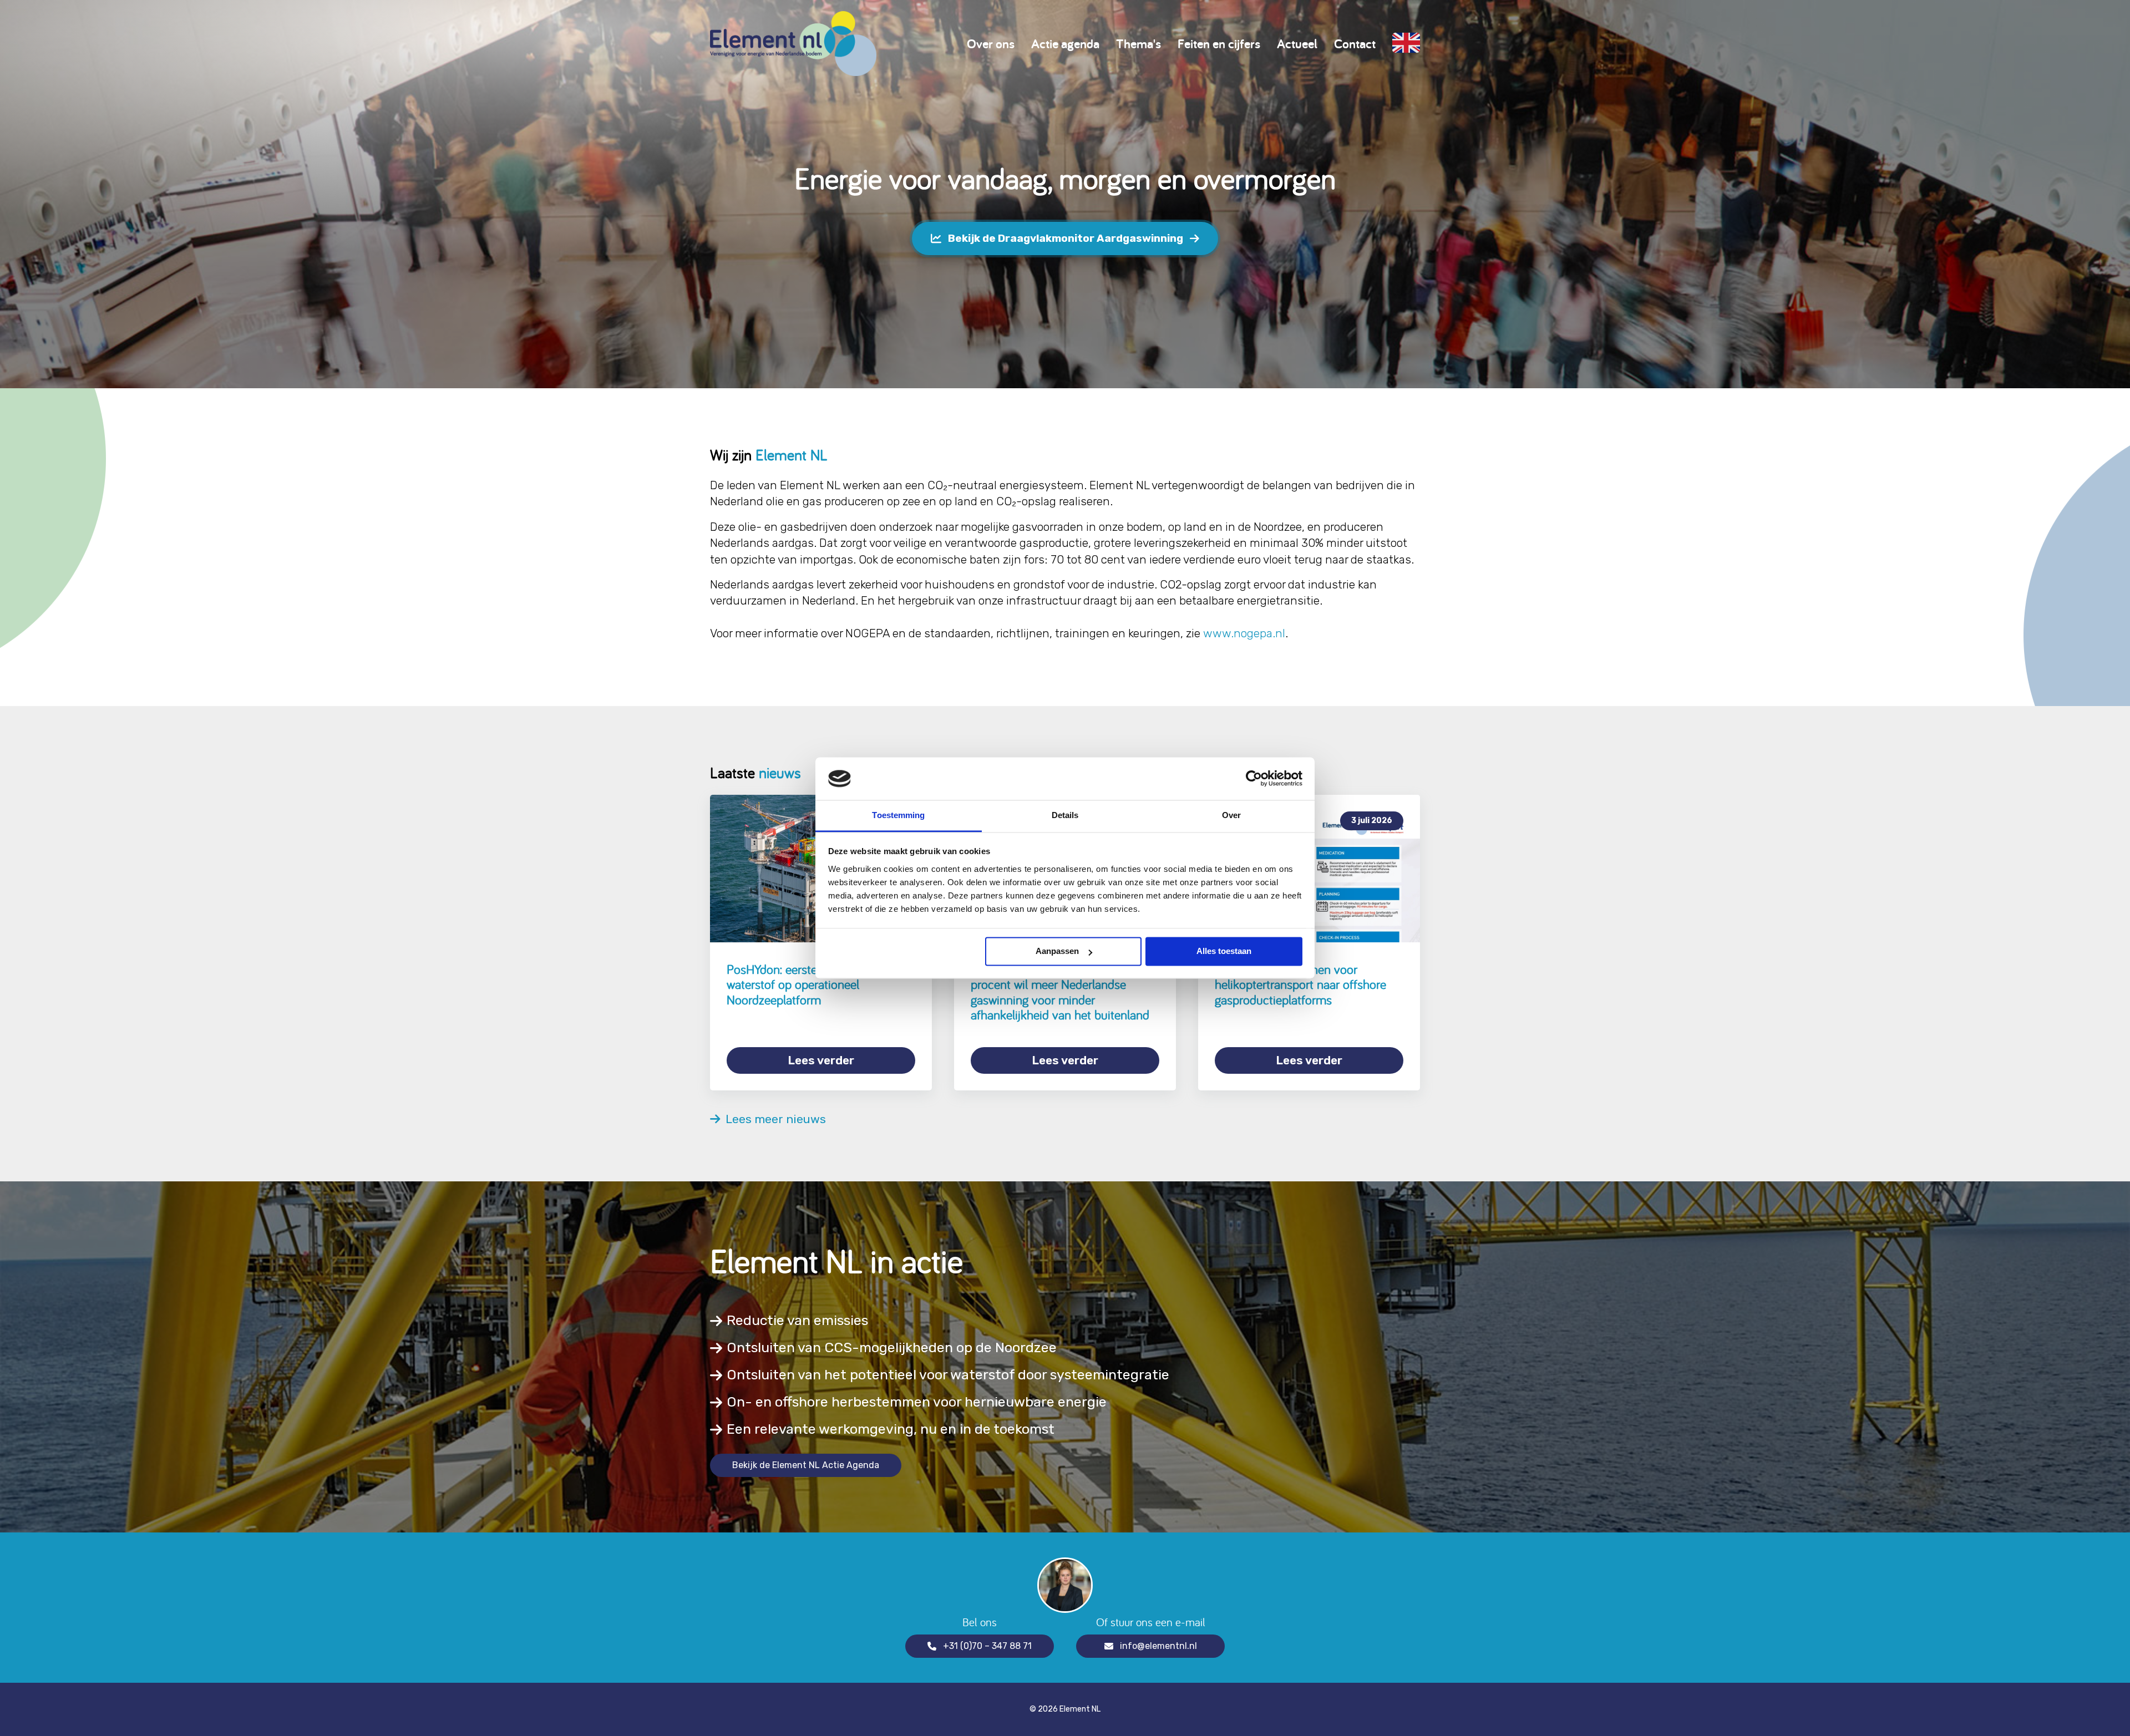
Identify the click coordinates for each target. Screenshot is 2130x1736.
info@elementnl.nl (1158, 1646)
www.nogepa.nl (1244, 633)
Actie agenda (1065, 44)
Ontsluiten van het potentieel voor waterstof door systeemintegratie (948, 1375)
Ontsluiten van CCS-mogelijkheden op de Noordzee (892, 1347)
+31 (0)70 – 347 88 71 (987, 1646)
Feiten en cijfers (1219, 44)
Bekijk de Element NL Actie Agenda (806, 1465)
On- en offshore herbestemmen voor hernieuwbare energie (917, 1402)
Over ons (991, 44)
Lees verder (821, 1060)
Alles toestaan (1224, 951)
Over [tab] (1231, 815)
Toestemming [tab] (898, 815)
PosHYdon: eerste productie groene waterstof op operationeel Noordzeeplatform (818, 984)
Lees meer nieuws (773, 1119)
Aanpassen (1057, 951)
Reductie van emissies (797, 1320)
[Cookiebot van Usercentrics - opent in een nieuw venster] (1254, 779)
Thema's (1138, 44)
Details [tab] (1065, 815)
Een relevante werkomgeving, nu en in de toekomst (891, 1429)
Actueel (1297, 44)
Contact (1355, 44)
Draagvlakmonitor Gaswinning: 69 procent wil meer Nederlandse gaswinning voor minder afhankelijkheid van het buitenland (1060, 992)
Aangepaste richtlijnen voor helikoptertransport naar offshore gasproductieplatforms (1300, 984)
